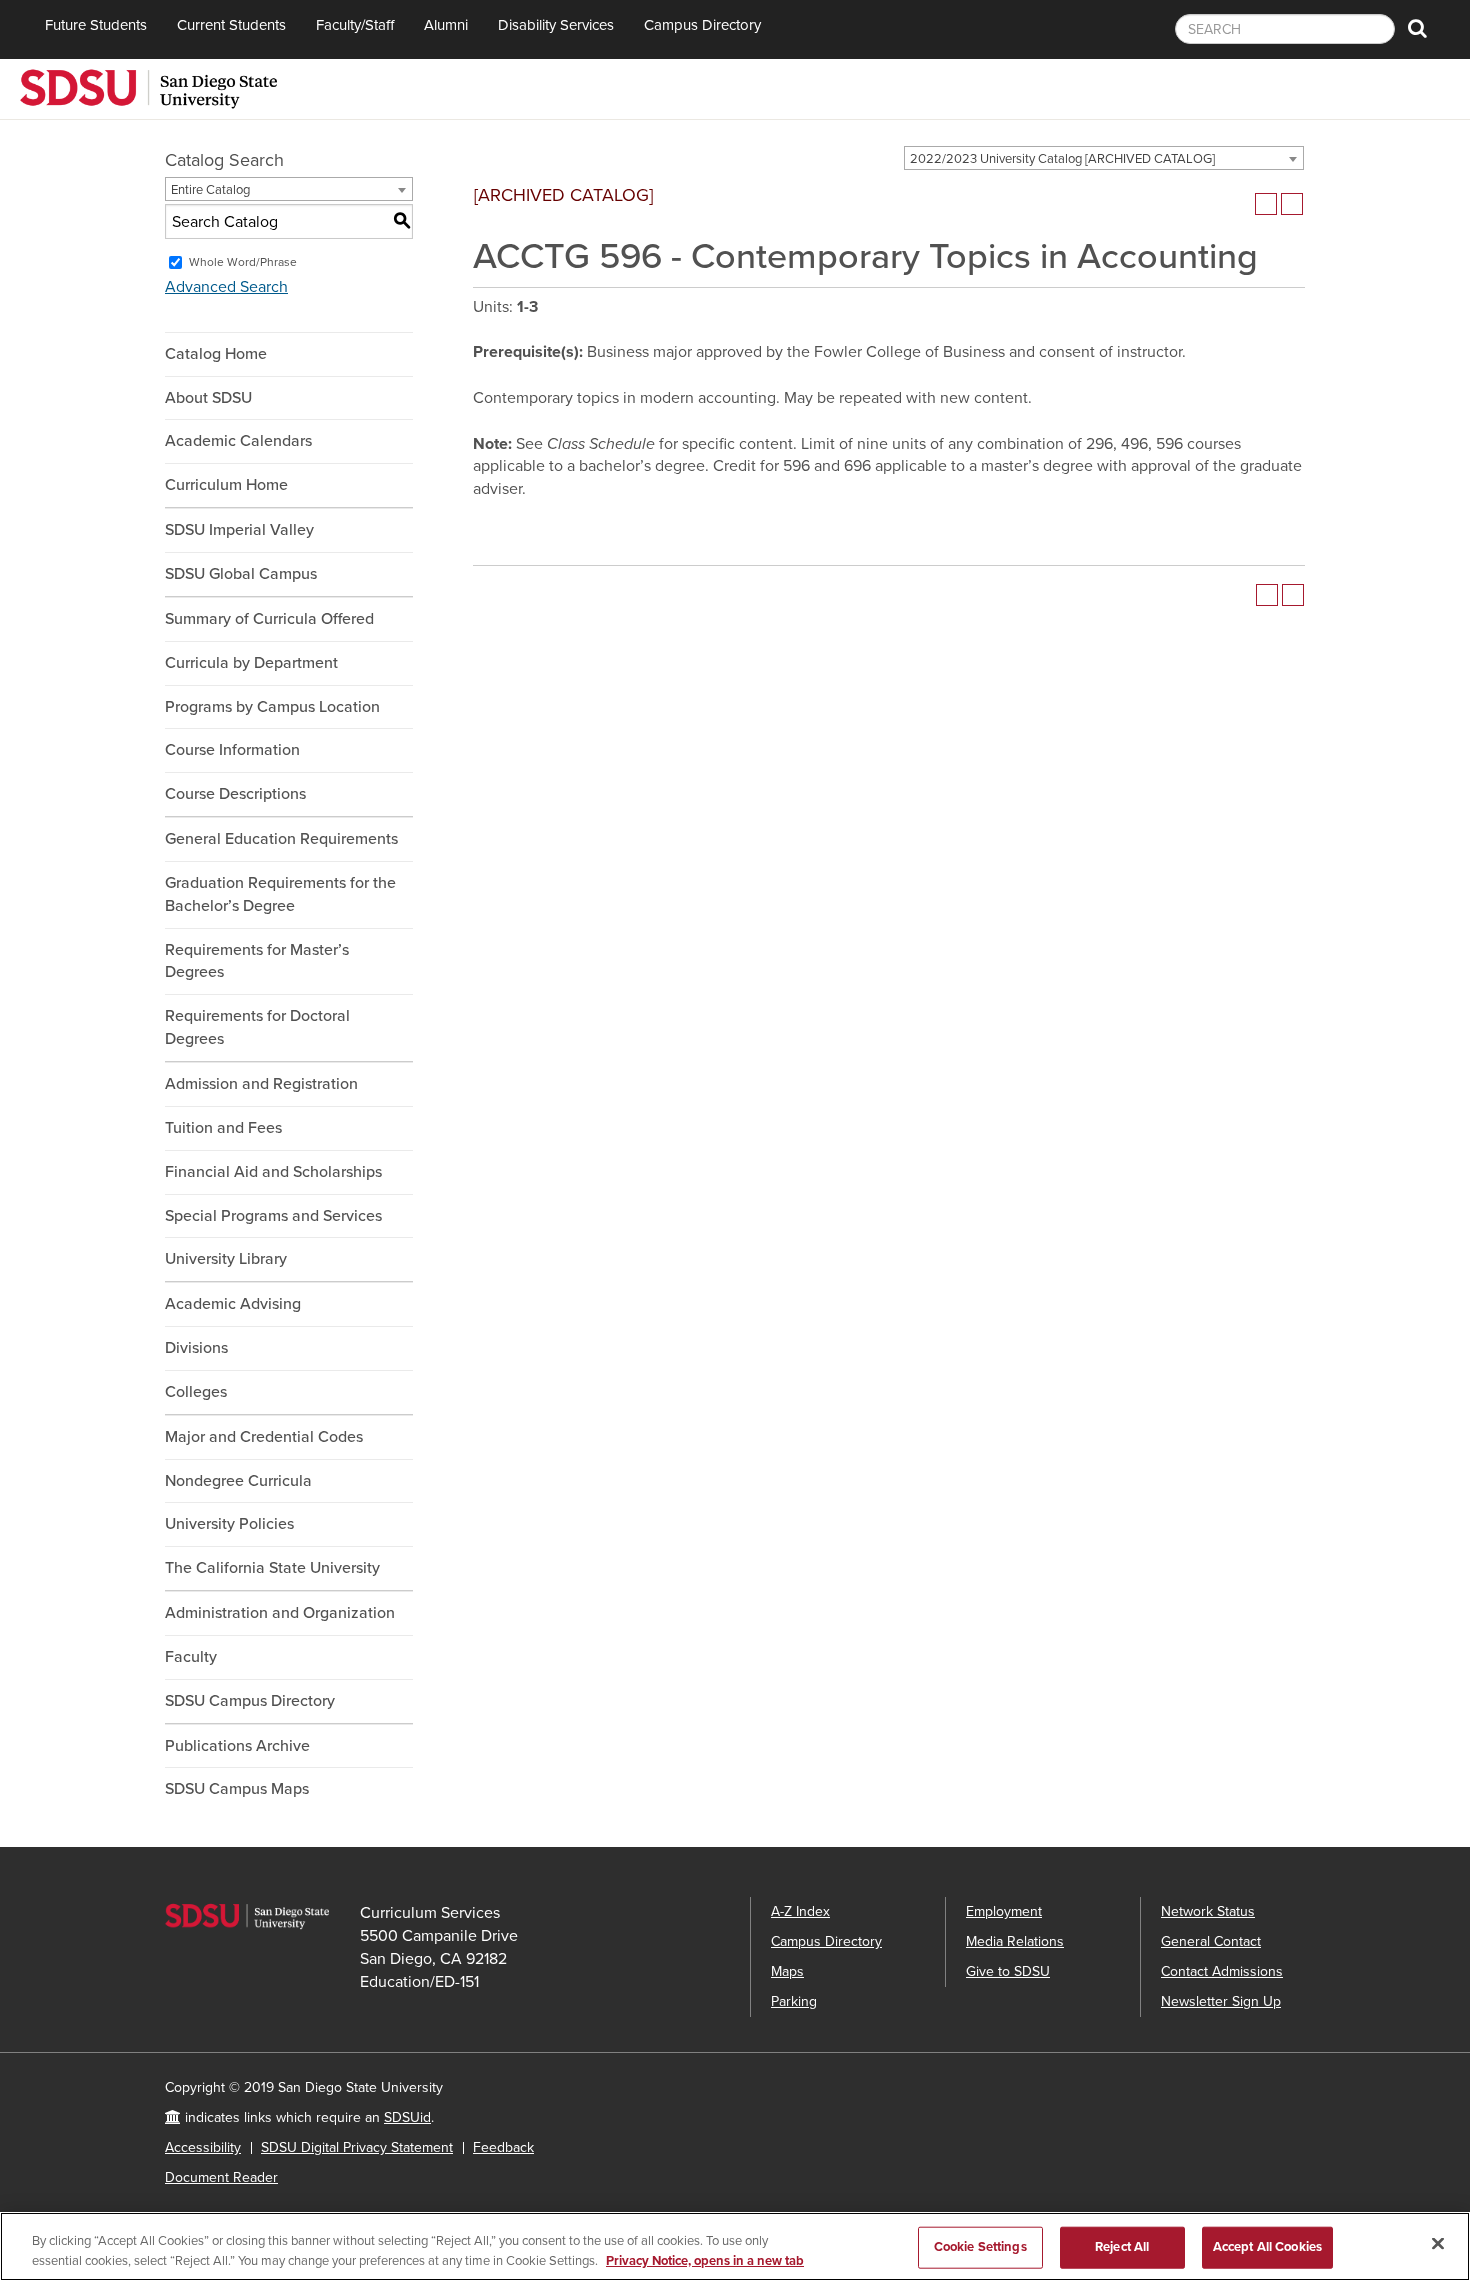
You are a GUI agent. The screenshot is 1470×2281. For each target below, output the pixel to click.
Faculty (191, 1657)
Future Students (96, 25)
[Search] (1417, 29)
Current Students (231, 25)
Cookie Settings (980, 2247)
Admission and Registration (261, 1084)
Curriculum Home (226, 485)
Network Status (1208, 1911)
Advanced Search (226, 287)
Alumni (446, 25)
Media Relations (1015, 1941)
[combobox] (1104, 158)
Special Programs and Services (273, 1216)
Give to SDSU (1008, 1971)
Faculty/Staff (355, 25)
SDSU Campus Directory (250, 1701)
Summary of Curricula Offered (269, 619)
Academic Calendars (238, 441)
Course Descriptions (235, 794)
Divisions (196, 1348)
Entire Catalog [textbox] (210, 190)
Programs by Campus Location (272, 707)
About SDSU (208, 398)
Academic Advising (233, 1304)
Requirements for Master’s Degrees (257, 961)
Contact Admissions (1222, 1971)
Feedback (503, 2147)
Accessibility (203, 2147)
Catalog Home (216, 354)
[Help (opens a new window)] (1292, 204)
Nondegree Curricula (238, 1481)
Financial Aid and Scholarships (273, 1172)
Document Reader (221, 2177)
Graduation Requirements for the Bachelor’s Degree (280, 894)
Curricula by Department (251, 663)
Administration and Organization (280, 1613)
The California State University (272, 1568)
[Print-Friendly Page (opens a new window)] (1266, 204)
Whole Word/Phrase (243, 262)
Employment (1004, 1911)
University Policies (229, 1524)
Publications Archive (237, 1746)
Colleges (196, 1392)
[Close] (1438, 2244)
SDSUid (407, 2117)
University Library (226, 1259)
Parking (794, 2001)
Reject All (1122, 2247)
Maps (787, 1971)
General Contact (1211, 1941)
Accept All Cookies (1267, 2247)
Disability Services (556, 25)
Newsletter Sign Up (1221, 2001)
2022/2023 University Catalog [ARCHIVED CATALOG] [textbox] (1062, 159)
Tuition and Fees (223, 1128)
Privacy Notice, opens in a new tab (705, 2260)
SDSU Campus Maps (237, 1789)
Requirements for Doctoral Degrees (257, 1027)
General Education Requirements (281, 839)
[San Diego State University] (148, 87)
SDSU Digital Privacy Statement (357, 2147)
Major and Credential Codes (264, 1437)
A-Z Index (800, 1911)
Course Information (232, 750)
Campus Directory (702, 25)
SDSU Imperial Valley (239, 530)
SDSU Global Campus (241, 574)
